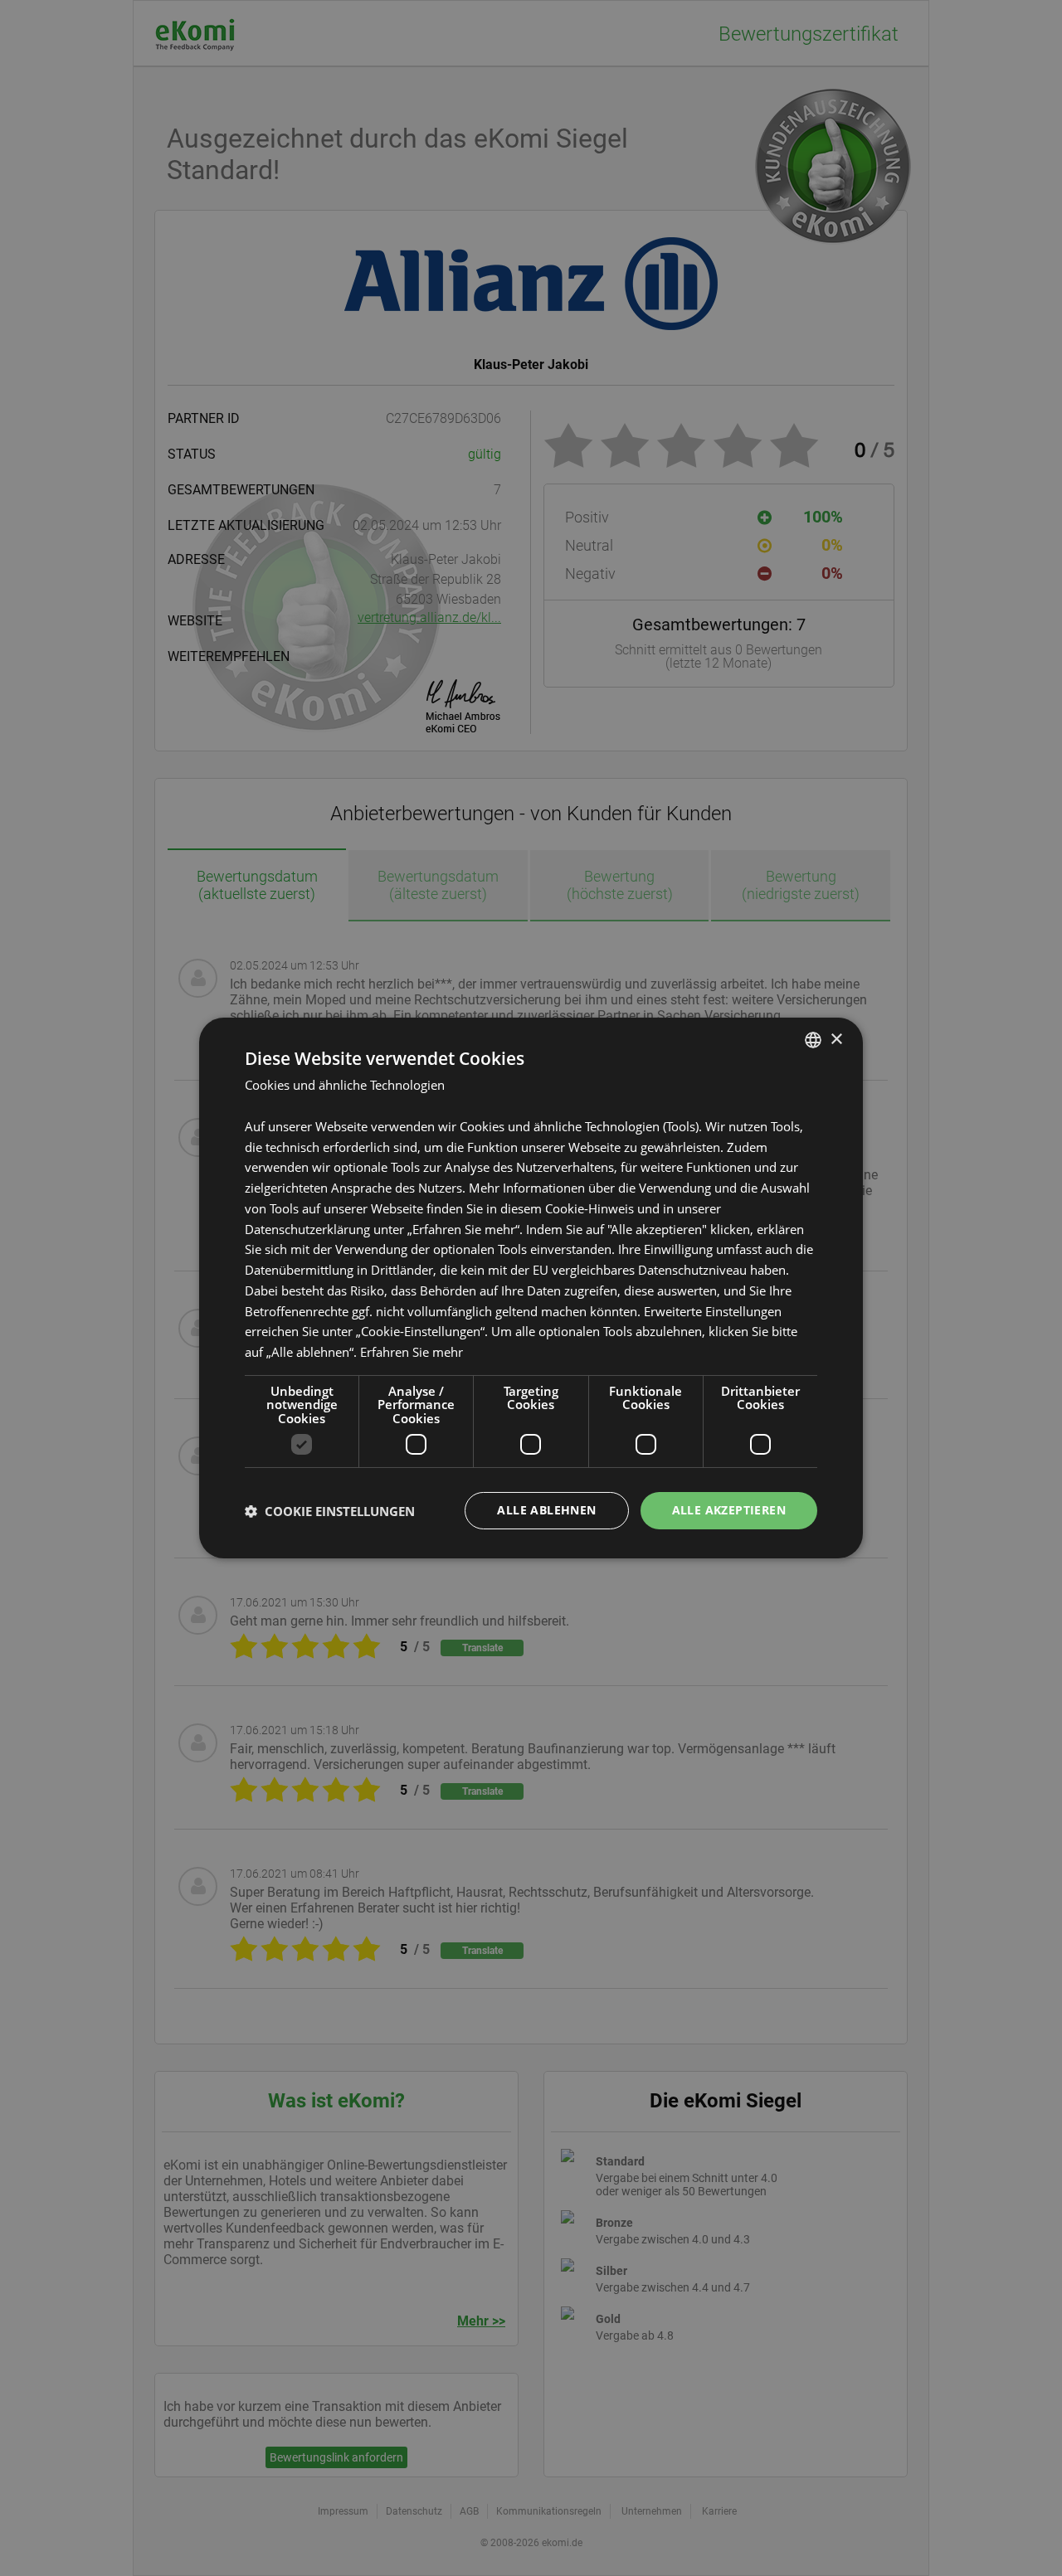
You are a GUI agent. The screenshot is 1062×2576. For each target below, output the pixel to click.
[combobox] (813, 1040)
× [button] (836, 1039)
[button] (330, 1511)
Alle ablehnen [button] (546, 1510)
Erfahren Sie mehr (412, 1352)
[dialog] (531, 1288)
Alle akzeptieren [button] (729, 1510)
